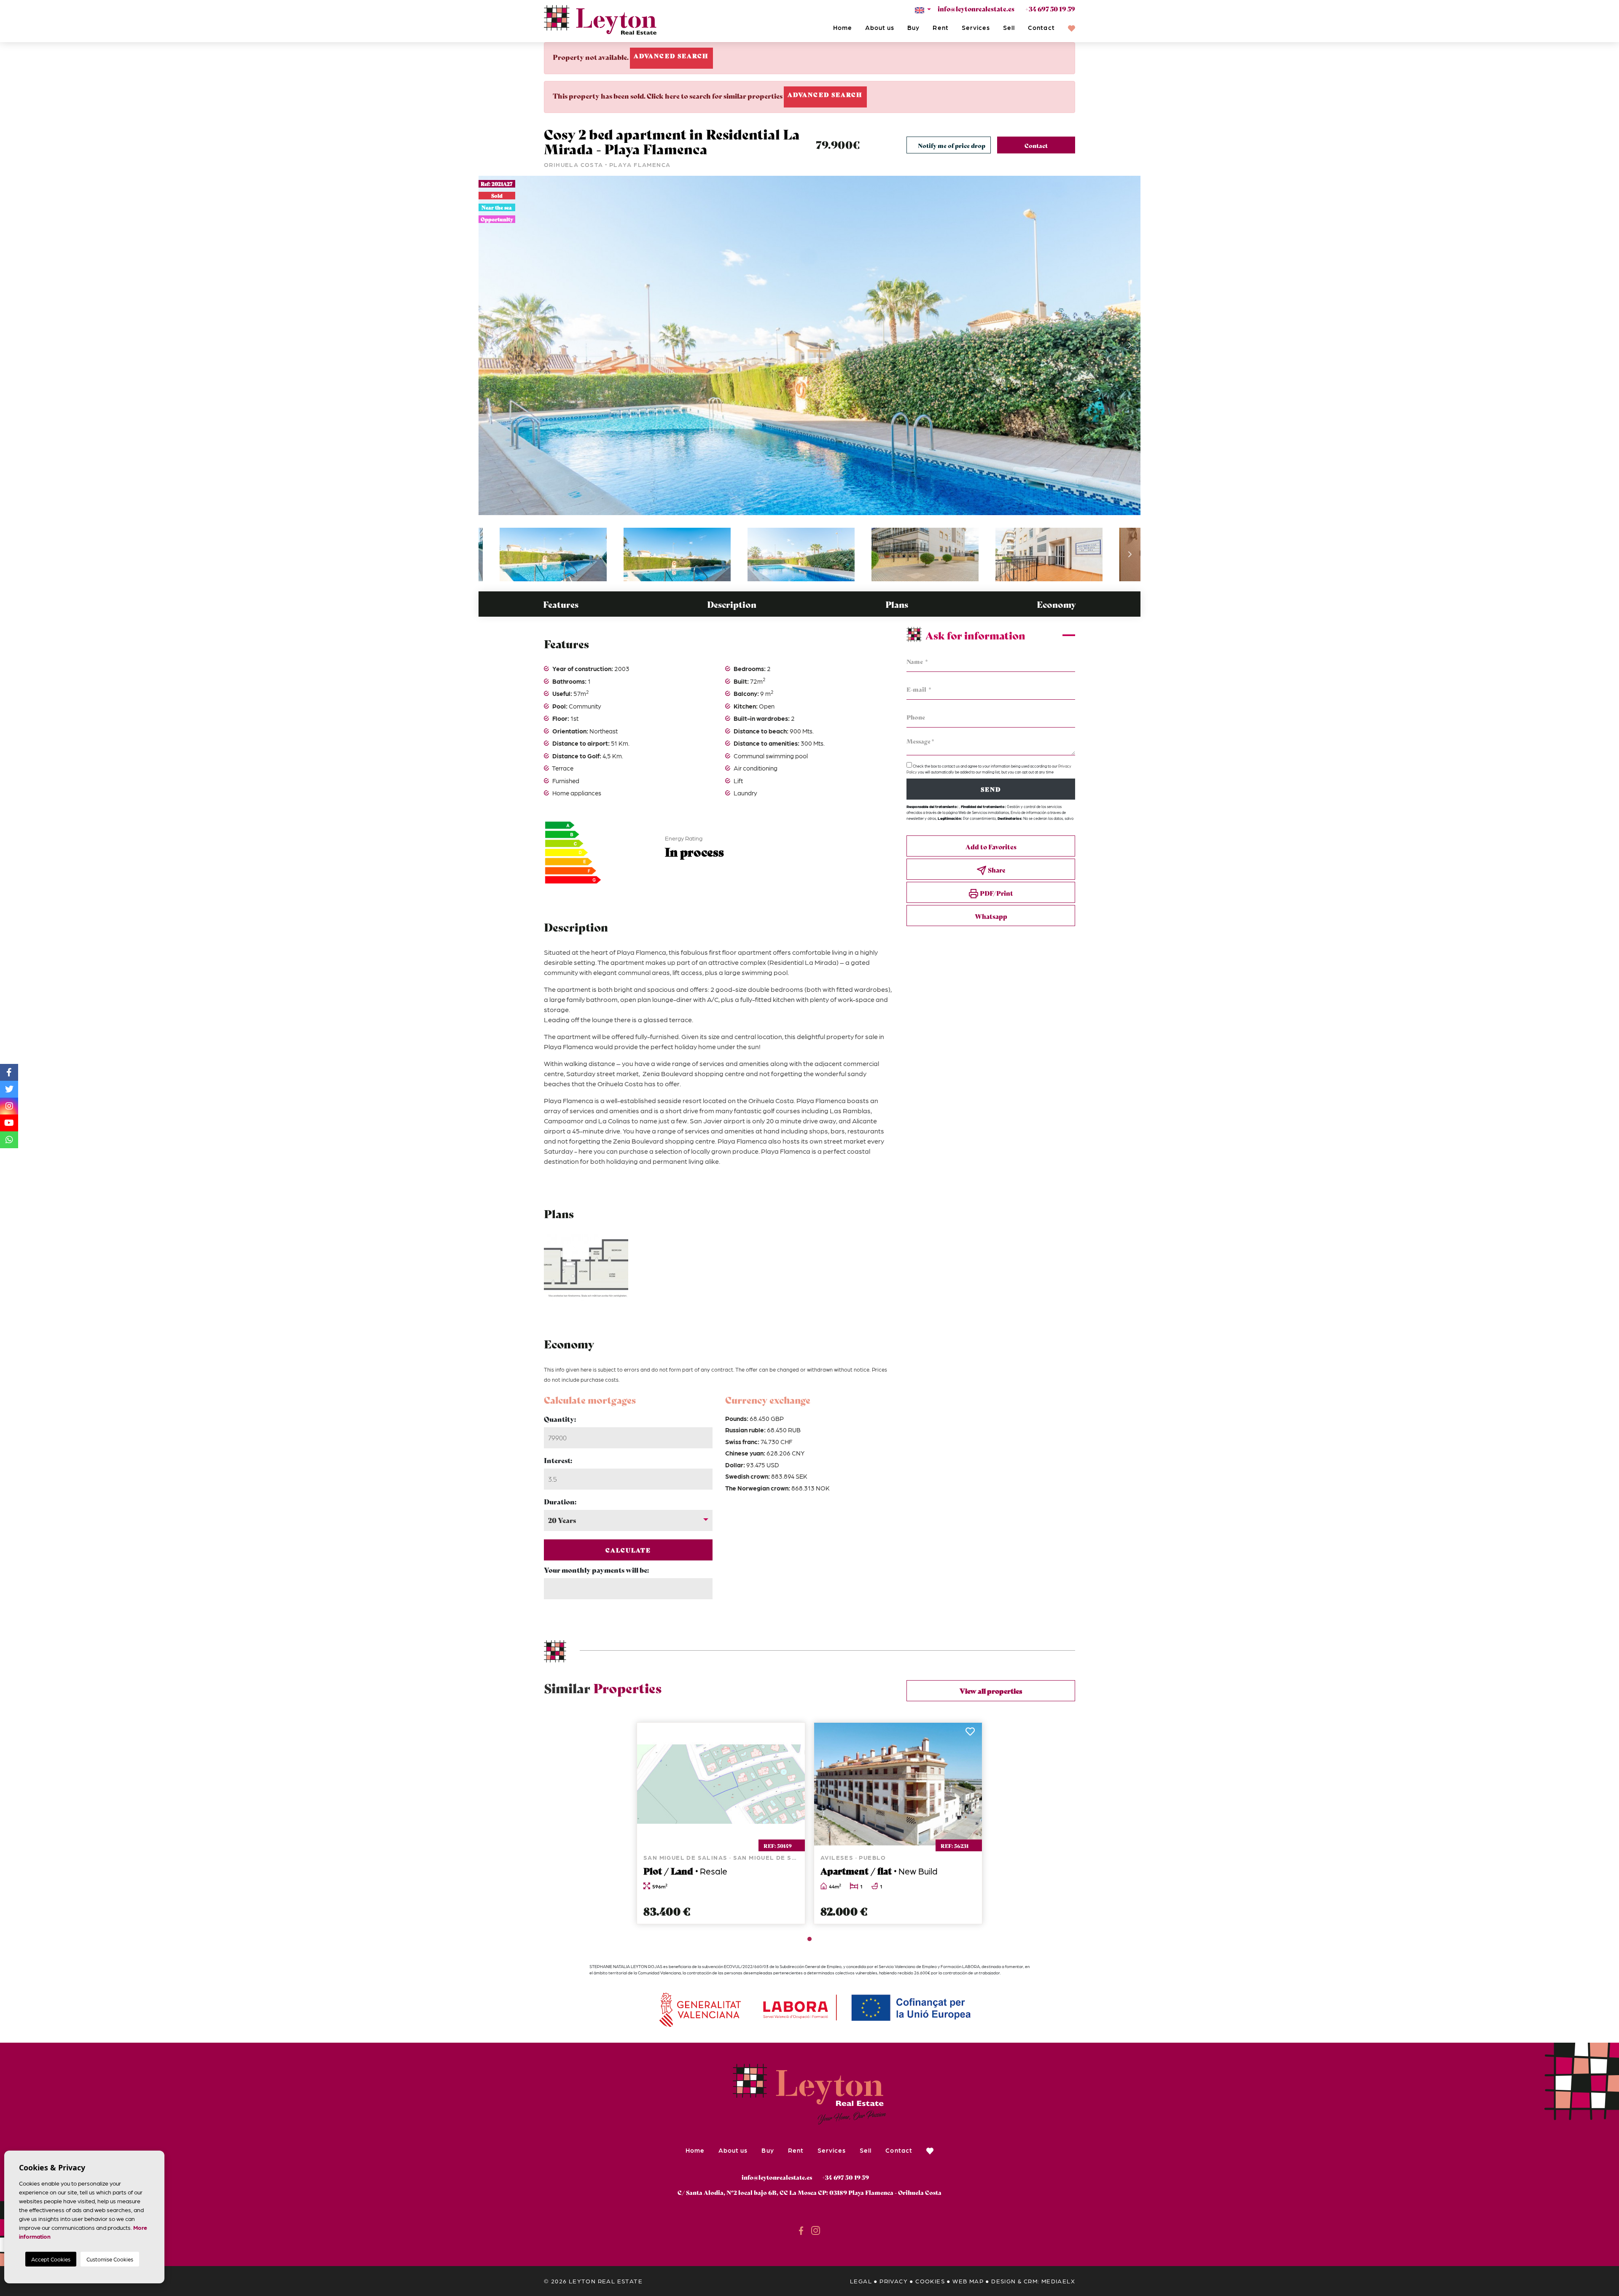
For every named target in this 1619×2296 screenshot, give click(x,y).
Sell (1009, 27)
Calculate (628, 1550)
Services (976, 27)
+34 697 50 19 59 (1050, 8)
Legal (861, 2281)
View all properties (991, 1690)
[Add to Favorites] (794, 1734)
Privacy (894, 2281)
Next (1130, 345)
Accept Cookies (51, 2259)
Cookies (930, 2281)
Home (843, 27)
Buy (913, 27)
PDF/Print (996, 893)
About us (880, 27)
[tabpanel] (721, 1823)
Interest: (558, 1460)
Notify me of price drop (952, 145)
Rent (940, 27)
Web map (968, 2281)
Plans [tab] (897, 604)
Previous (489, 345)
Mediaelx (1058, 2281)
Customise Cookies (110, 2259)
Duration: (560, 1501)
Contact (1041, 27)
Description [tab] (732, 604)
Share (996, 870)
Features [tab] (561, 604)
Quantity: (560, 1419)
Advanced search (671, 56)
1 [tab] (809, 1939)
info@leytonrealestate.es (976, 8)
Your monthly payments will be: (596, 1570)
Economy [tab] (1056, 604)
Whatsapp (991, 916)
